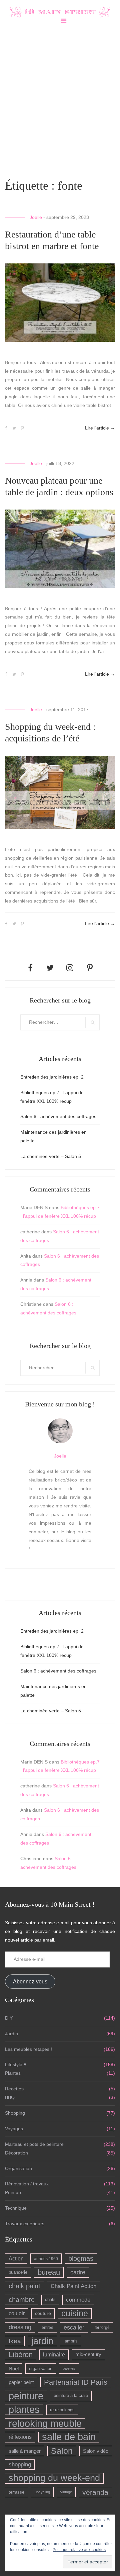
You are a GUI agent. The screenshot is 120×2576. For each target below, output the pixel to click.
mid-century (88, 2354)
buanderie (18, 2272)
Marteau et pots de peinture (34, 2144)
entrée (47, 2327)
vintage (66, 2492)
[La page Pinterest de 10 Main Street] (90, 968)
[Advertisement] (60, 101)
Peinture (14, 2192)
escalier (74, 2327)
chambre (22, 2300)
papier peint (21, 2382)
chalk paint (24, 2286)
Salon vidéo (96, 2451)
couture (43, 2313)
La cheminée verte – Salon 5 (51, 1156)
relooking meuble (45, 2423)
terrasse (16, 2492)
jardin (42, 2341)
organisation (41, 2369)
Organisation (18, 2168)
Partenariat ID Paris (76, 2382)
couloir (17, 2313)
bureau (49, 2272)
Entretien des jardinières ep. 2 (52, 1077)
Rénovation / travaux (27, 2184)
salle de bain (69, 2437)
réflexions (20, 2437)
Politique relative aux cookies (79, 2550)
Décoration (16, 2153)
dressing (20, 2327)
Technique (16, 2208)
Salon (62, 2451)
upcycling (42, 2492)
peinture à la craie (71, 2396)
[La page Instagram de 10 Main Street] (70, 968)
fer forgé (102, 2327)
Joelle (36, 217)
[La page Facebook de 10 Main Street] (30, 968)
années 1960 (46, 2259)
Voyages (14, 2129)
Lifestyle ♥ (16, 2064)
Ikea (15, 2341)
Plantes (13, 2073)
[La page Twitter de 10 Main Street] (50, 968)
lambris (71, 2341)
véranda (95, 2492)
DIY (9, 2018)
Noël (14, 2369)
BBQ (10, 2097)
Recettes (14, 2089)
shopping (20, 2465)
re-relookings (62, 2410)
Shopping (15, 2113)
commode (78, 2300)
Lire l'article (100, 428)
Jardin (11, 2034)
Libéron (21, 2355)
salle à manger (25, 2451)
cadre (78, 2272)
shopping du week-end (54, 2478)
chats (50, 2300)
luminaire (54, 2355)
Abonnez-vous (30, 1982)
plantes (24, 2410)
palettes (69, 2368)
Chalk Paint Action (73, 2286)
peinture (26, 2396)
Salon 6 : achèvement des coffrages (58, 1116)
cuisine (75, 2313)
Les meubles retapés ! (28, 2049)
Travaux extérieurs (25, 2224)
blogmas (81, 2258)
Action (16, 2259)
